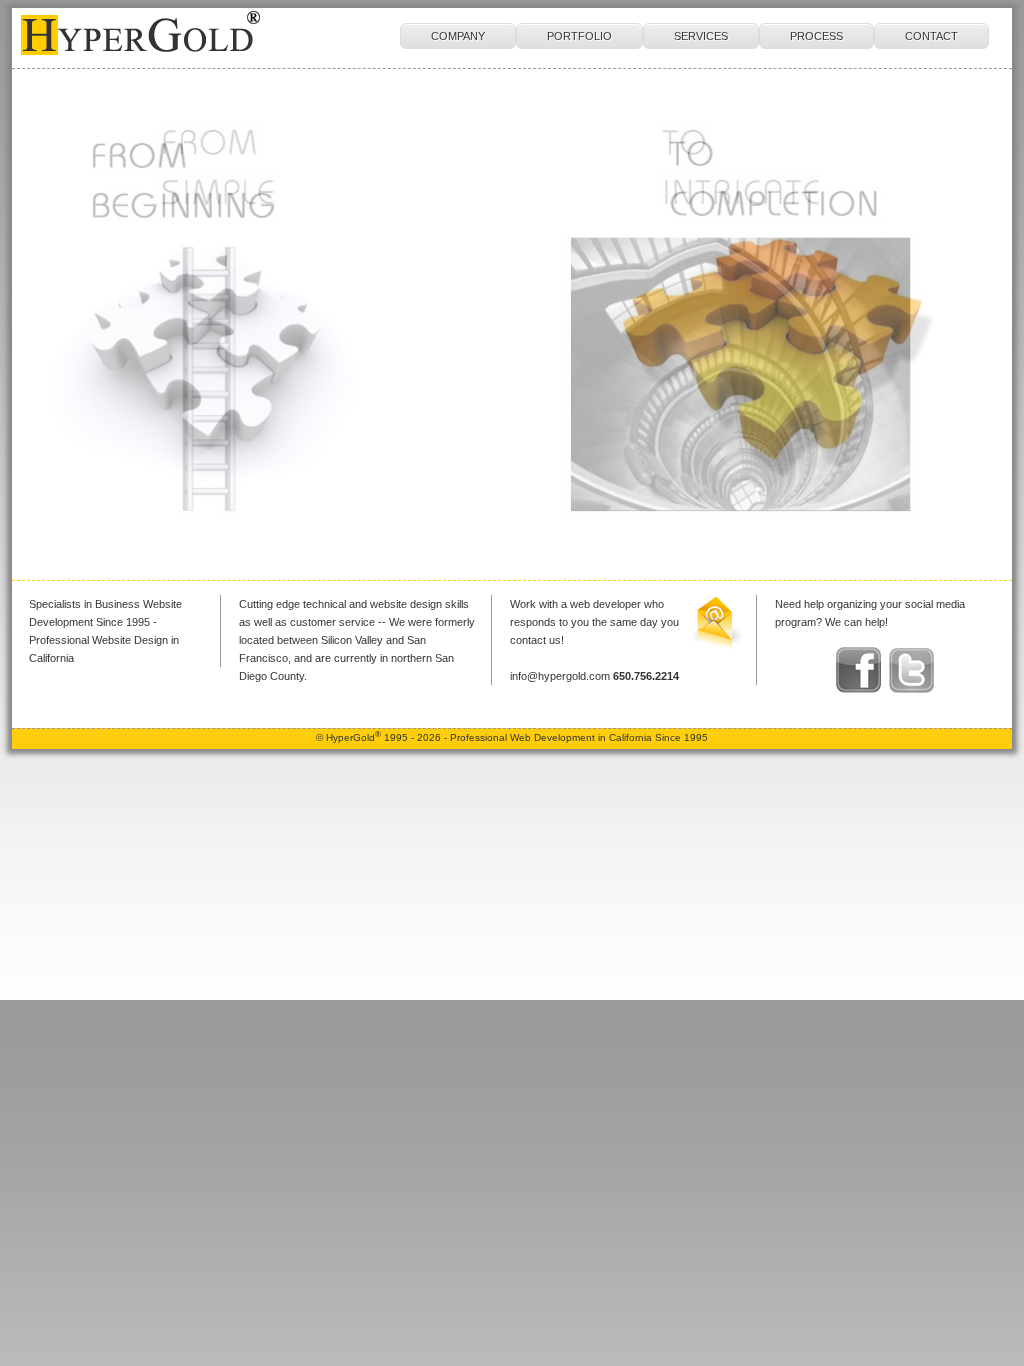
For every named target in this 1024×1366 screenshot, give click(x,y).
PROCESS (816, 36)
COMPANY (458, 36)
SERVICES (701, 36)
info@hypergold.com (560, 676)
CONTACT (931, 36)
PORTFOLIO (579, 36)
